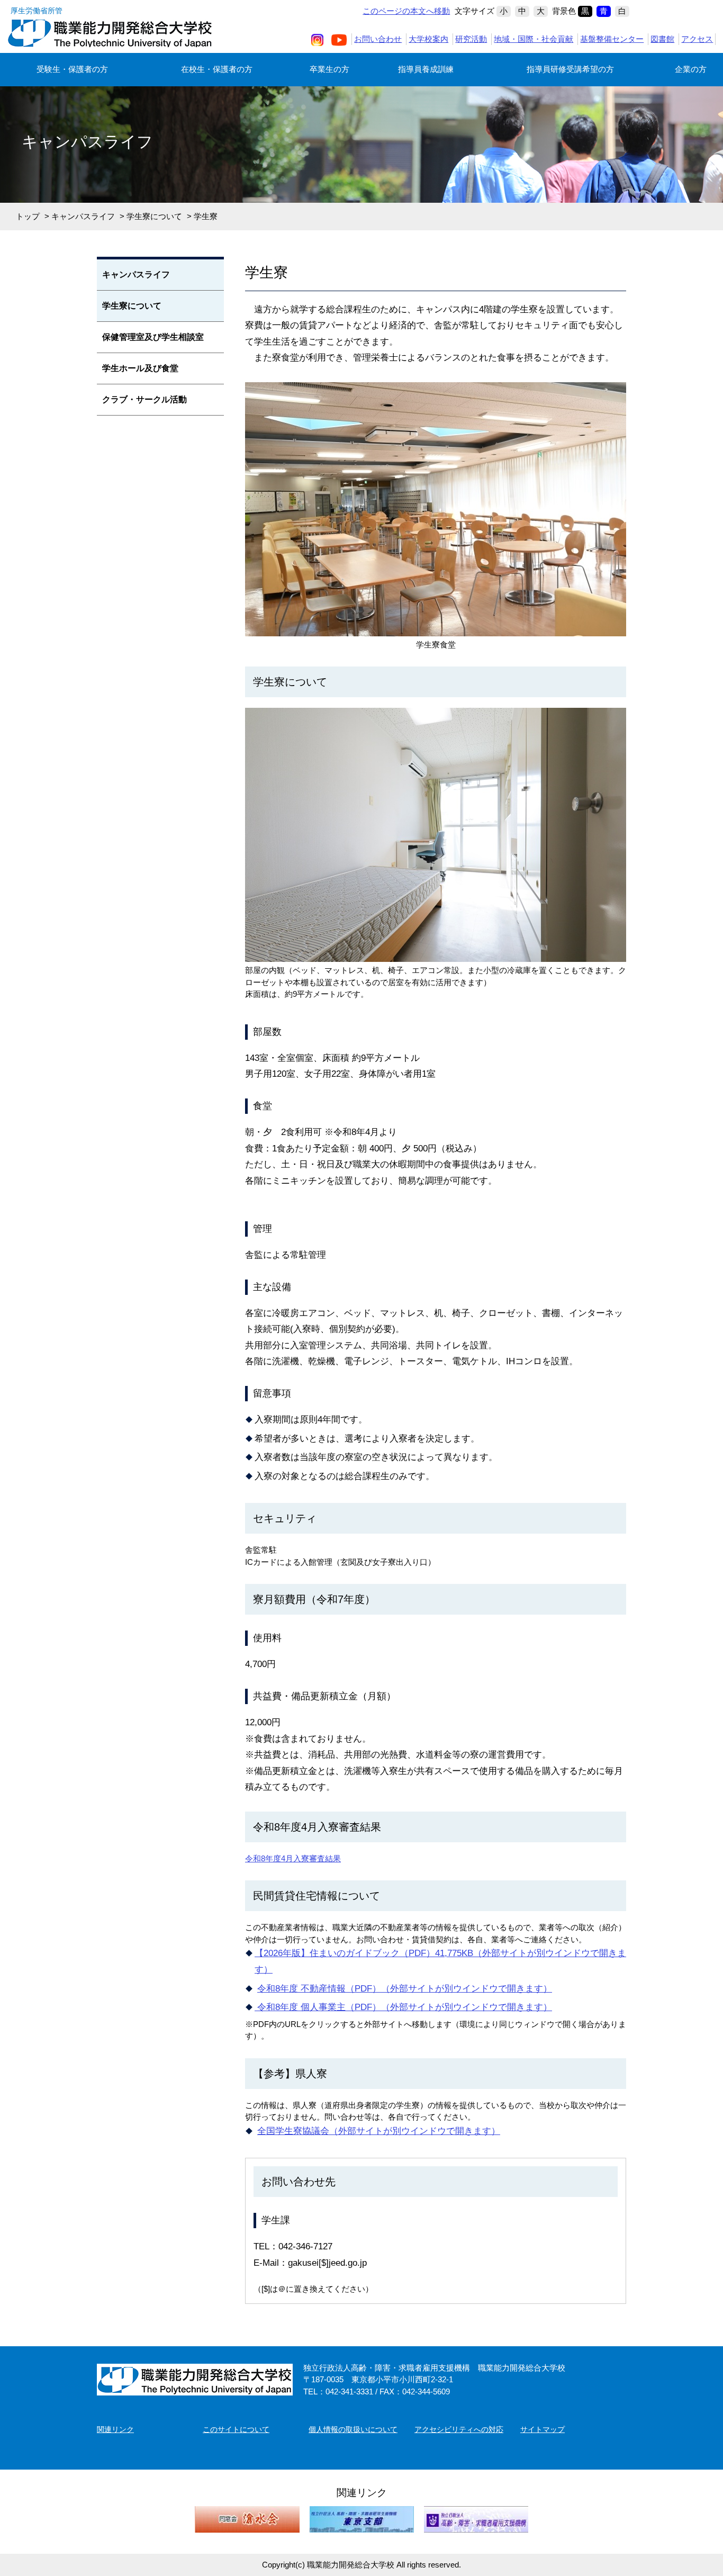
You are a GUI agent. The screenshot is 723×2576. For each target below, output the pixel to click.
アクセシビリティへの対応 (459, 2429)
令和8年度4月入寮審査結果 (293, 1858)
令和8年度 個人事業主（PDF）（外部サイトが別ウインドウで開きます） (403, 2007)
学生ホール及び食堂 (140, 368)
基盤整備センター (612, 39)
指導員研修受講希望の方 (570, 69)
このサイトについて (236, 2429)
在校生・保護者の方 (217, 69)
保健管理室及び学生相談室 (153, 337)
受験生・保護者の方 (72, 69)
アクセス (697, 39)
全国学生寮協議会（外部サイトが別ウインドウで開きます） (379, 2131)
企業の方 (691, 69)
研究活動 (471, 39)
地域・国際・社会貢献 (534, 39)
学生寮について (154, 216)
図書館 (662, 39)
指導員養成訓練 (426, 69)
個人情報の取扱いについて (353, 2429)
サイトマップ (543, 2429)
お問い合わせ (378, 39)
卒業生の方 (329, 69)
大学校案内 (428, 39)
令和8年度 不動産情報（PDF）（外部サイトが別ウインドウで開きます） (405, 1989)
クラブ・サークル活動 (144, 399)
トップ (28, 216)
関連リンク (115, 2429)
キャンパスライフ (83, 216)
